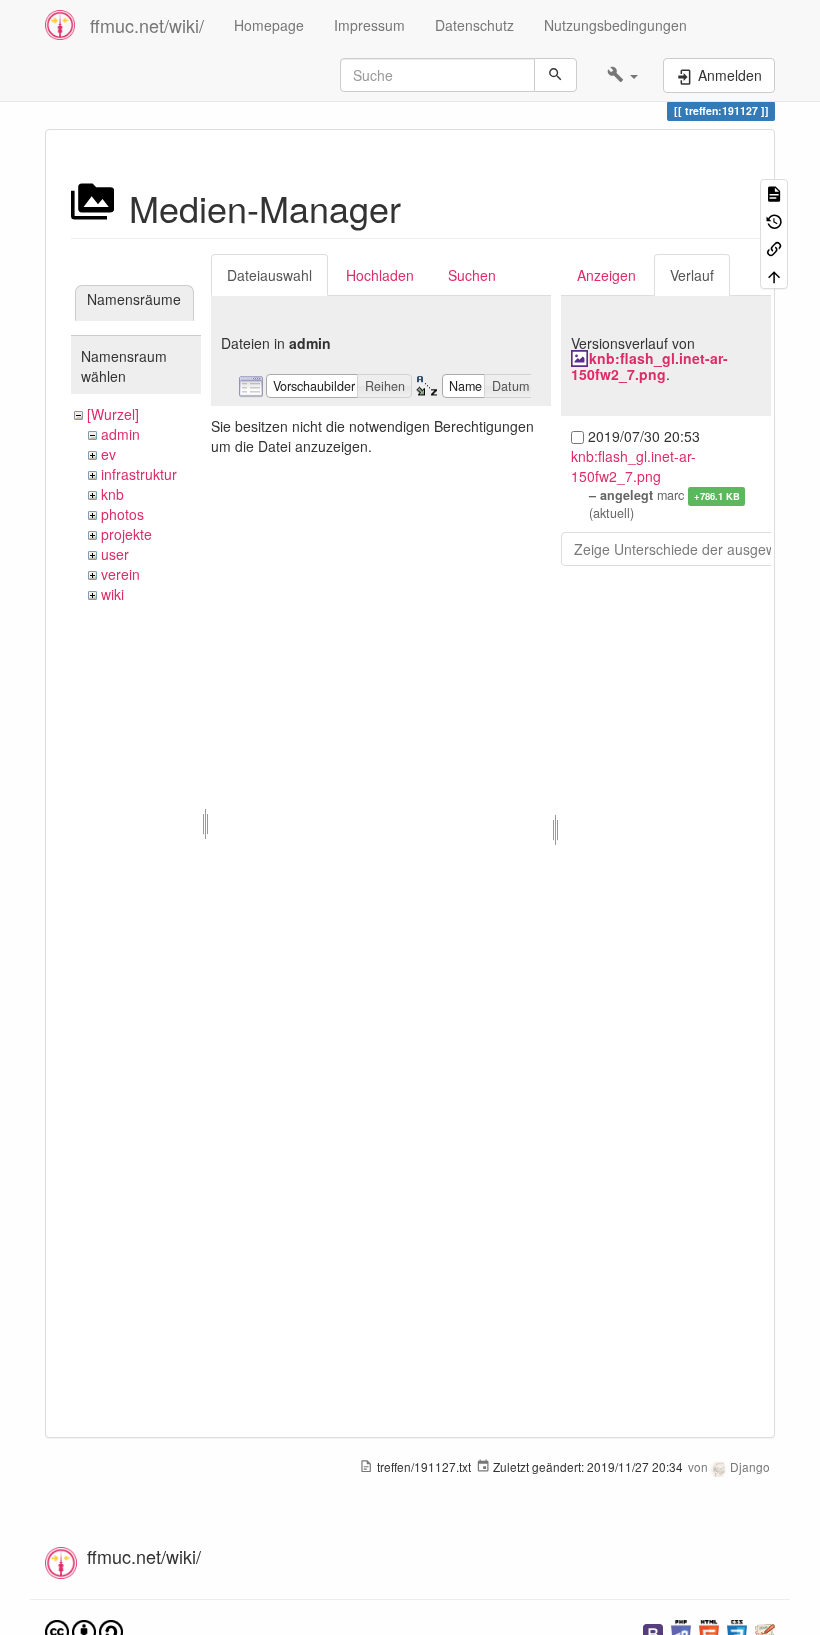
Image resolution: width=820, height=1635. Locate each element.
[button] (622, 75)
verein (120, 574)
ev (108, 454)
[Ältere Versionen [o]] (774, 219)
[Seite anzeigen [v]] (774, 192)
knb (112, 494)
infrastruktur (139, 474)
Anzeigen (606, 275)
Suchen (472, 275)
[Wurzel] (113, 414)
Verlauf (692, 275)
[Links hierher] (774, 247)
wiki (112, 594)
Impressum (369, 25)
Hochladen (380, 275)
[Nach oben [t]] (774, 274)
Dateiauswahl (269, 275)
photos (122, 514)
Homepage (269, 25)
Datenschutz (474, 25)
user (115, 554)
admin (120, 434)
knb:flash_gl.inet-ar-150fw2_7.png (649, 365)
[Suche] (555, 75)
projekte (126, 534)
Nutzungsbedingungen (615, 25)
